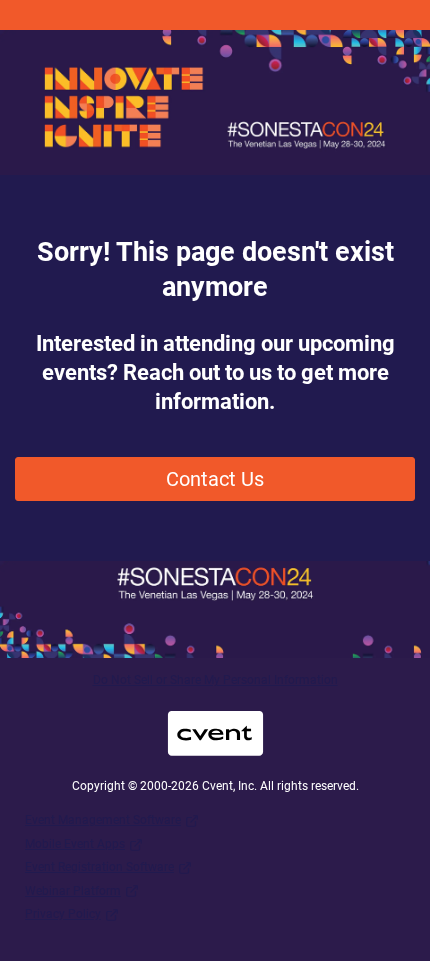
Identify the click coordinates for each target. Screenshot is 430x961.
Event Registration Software (99, 867)
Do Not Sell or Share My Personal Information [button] (215, 680)
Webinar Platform (73, 891)
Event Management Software (103, 820)
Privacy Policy (63, 914)
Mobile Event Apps (75, 844)
